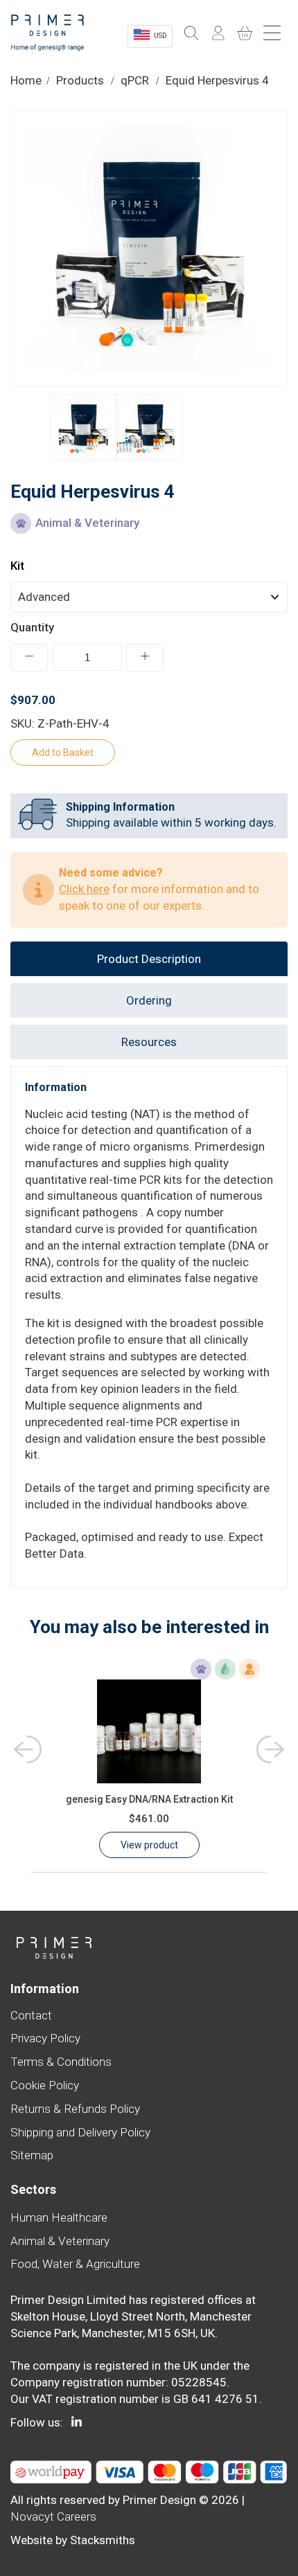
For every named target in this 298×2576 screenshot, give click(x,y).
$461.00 (149, 1819)
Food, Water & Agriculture (75, 2264)
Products (80, 80)
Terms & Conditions (61, 2062)
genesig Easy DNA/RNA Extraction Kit (149, 1799)
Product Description (149, 959)
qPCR (135, 80)
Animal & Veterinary (60, 2241)
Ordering (149, 1000)
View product (149, 1845)
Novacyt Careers (53, 2516)
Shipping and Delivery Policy (80, 2132)
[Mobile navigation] (274, 34)
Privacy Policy (45, 2038)
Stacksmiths (103, 2540)
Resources (149, 1042)
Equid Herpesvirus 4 (217, 80)
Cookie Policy (45, 2085)
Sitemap (32, 2155)
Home (26, 80)
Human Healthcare (59, 2217)
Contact (31, 2015)
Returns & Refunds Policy (75, 2109)
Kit (17, 566)
